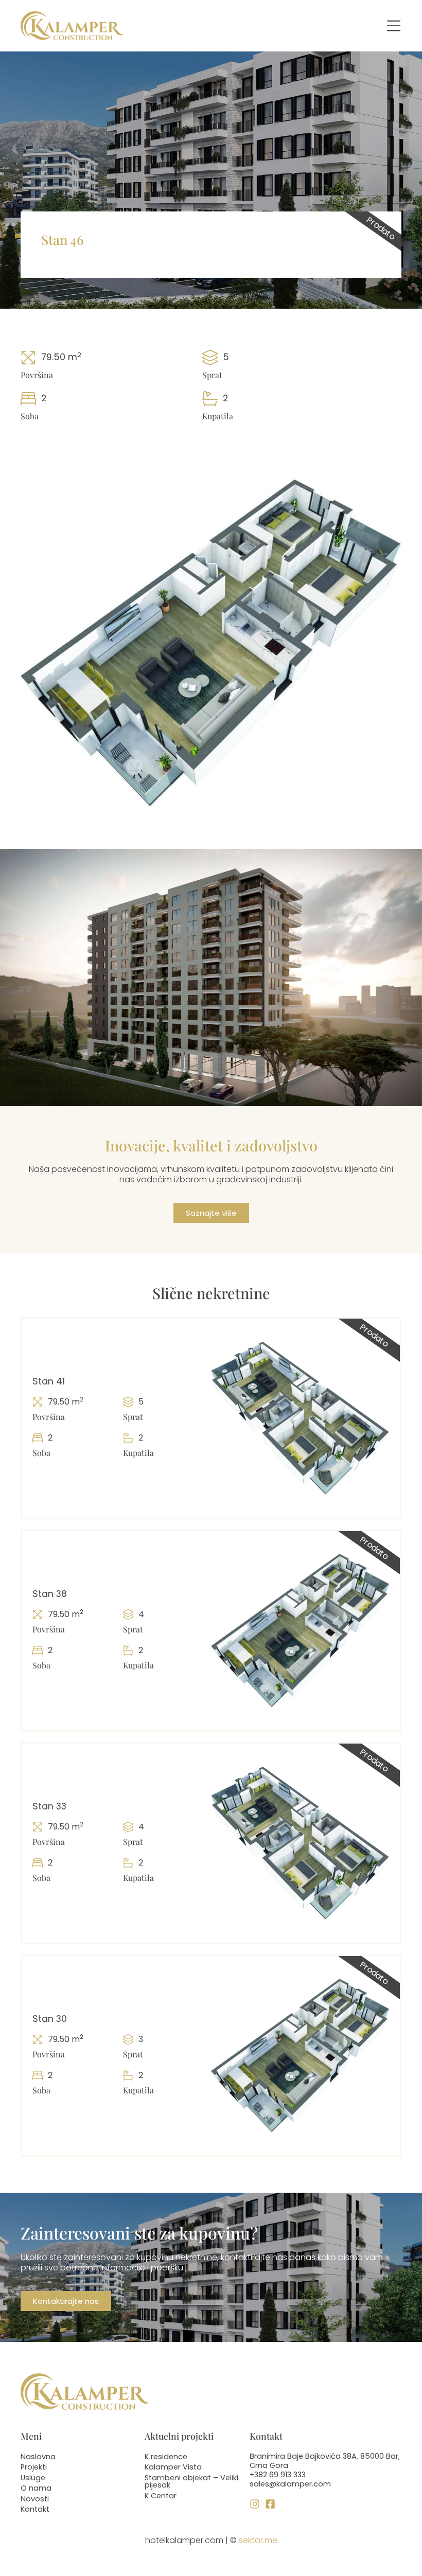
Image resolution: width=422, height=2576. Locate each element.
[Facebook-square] (270, 2504)
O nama (36, 2488)
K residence (166, 2457)
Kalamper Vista (173, 2467)
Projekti (34, 2467)
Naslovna (38, 2457)
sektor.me (258, 2540)
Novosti (35, 2499)
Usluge (33, 2478)
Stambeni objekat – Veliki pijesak (191, 2481)
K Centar (161, 2496)
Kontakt (35, 2509)
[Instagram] (255, 2504)
